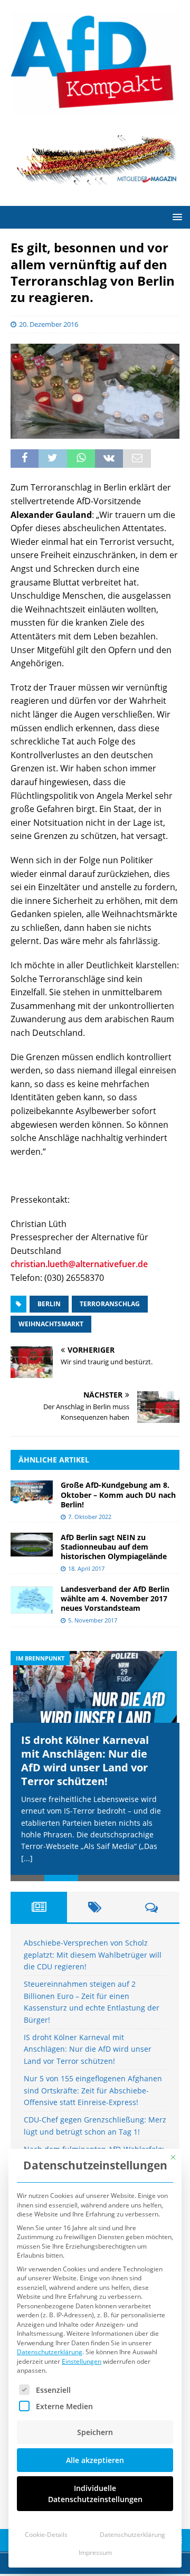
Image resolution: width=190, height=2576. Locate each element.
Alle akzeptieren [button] (95, 2460)
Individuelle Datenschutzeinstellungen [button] (95, 2494)
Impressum (95, 2553)
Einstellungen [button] (82, 2361)
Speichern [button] (95, 2432)
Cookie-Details (46, 2535)
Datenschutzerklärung (50, 2352)
